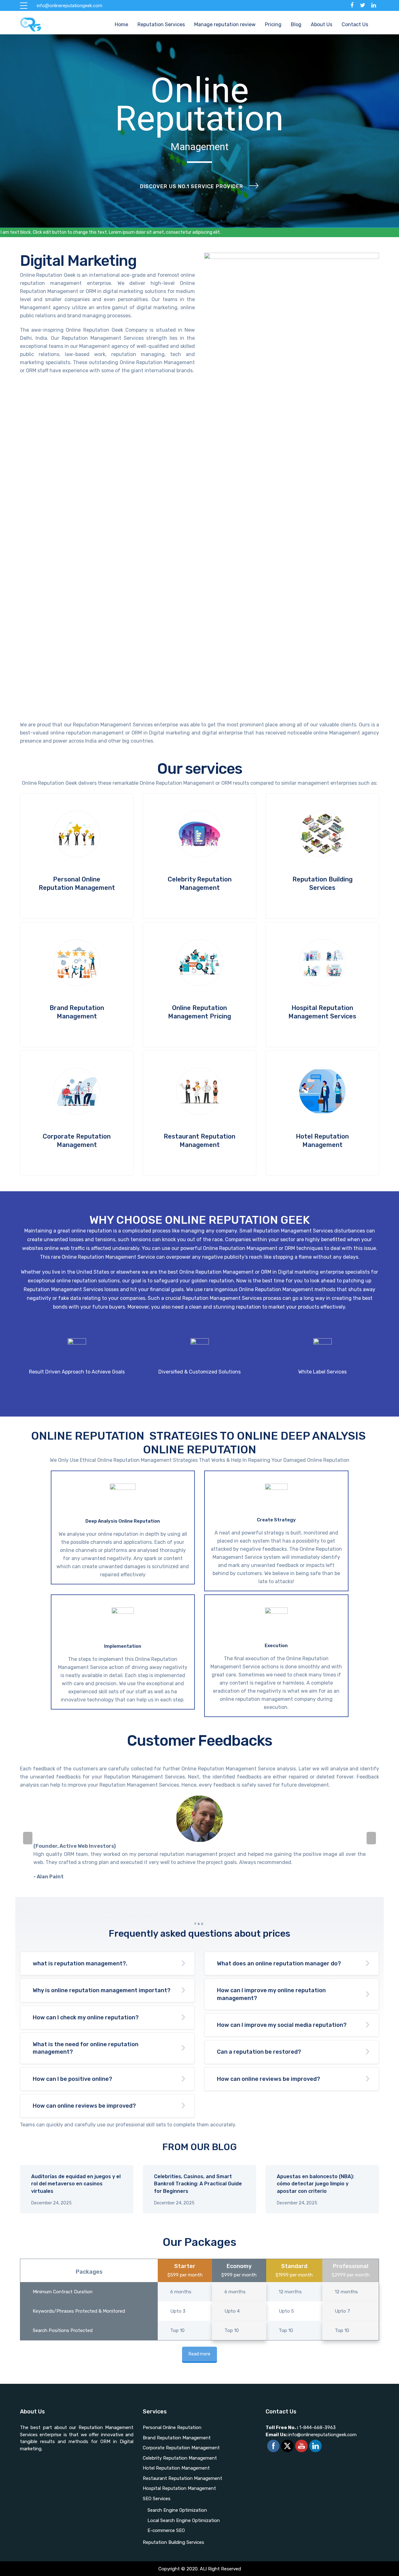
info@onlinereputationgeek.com (311, 2435)
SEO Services (157, 2499)
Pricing (273, 24)
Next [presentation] (371, 1838)
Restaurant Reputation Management (183, 2478)
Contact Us (355, 24)
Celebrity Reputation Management (180, 2458)
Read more (199, 2354)
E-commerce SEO (166, 2530)
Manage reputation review (225, 24)
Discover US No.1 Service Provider (192, 186)
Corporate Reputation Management (181, 2448)
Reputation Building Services (173, 2542)
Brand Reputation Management (177, 2438)
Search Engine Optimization (177, 2510)
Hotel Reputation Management (176, 2468)
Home (121, 24)
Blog (296, 24)
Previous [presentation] (28, 1838)
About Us (322, 24)
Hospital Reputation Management (179, 2488)
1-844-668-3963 (317, 2427)
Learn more (77, 856)
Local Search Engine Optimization (184, 2520)
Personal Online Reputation (172, 2427)
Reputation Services (161, 24)
